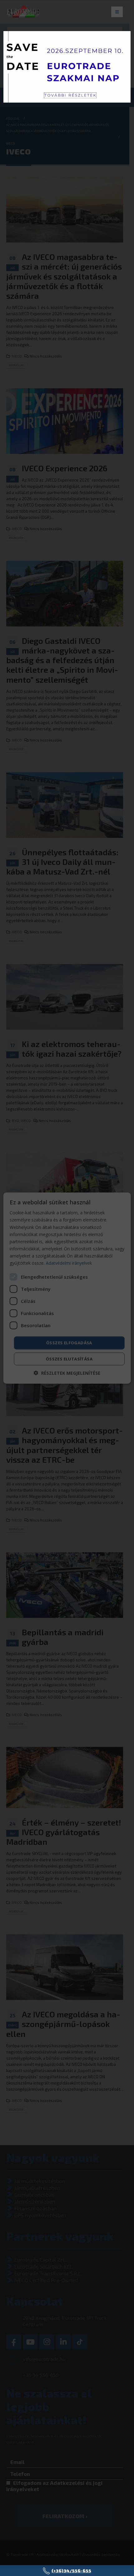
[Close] (121, 106)
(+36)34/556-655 (71, 2571)
